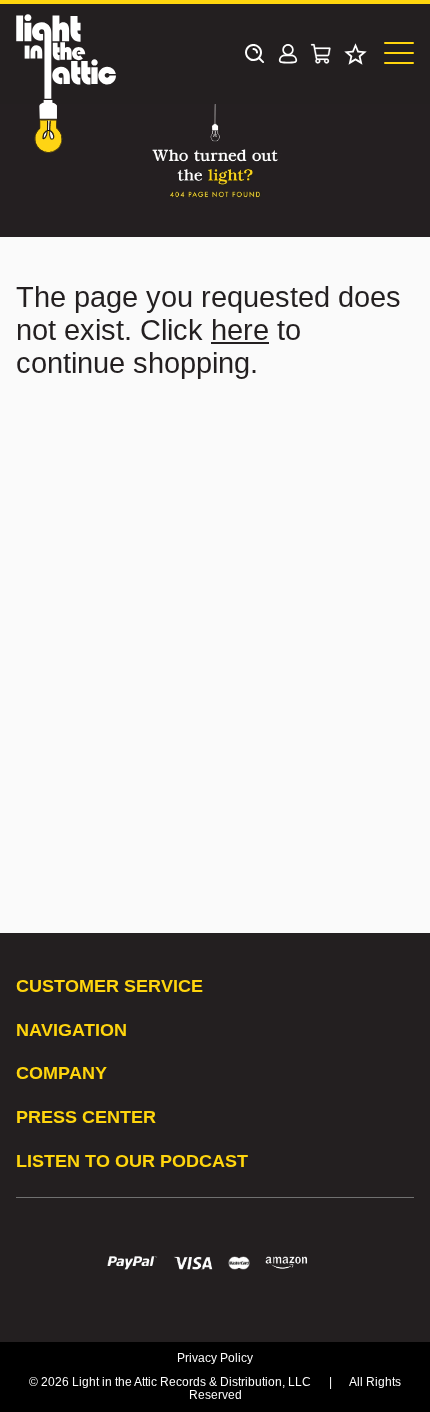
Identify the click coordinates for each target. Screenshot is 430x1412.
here (240, 330)
